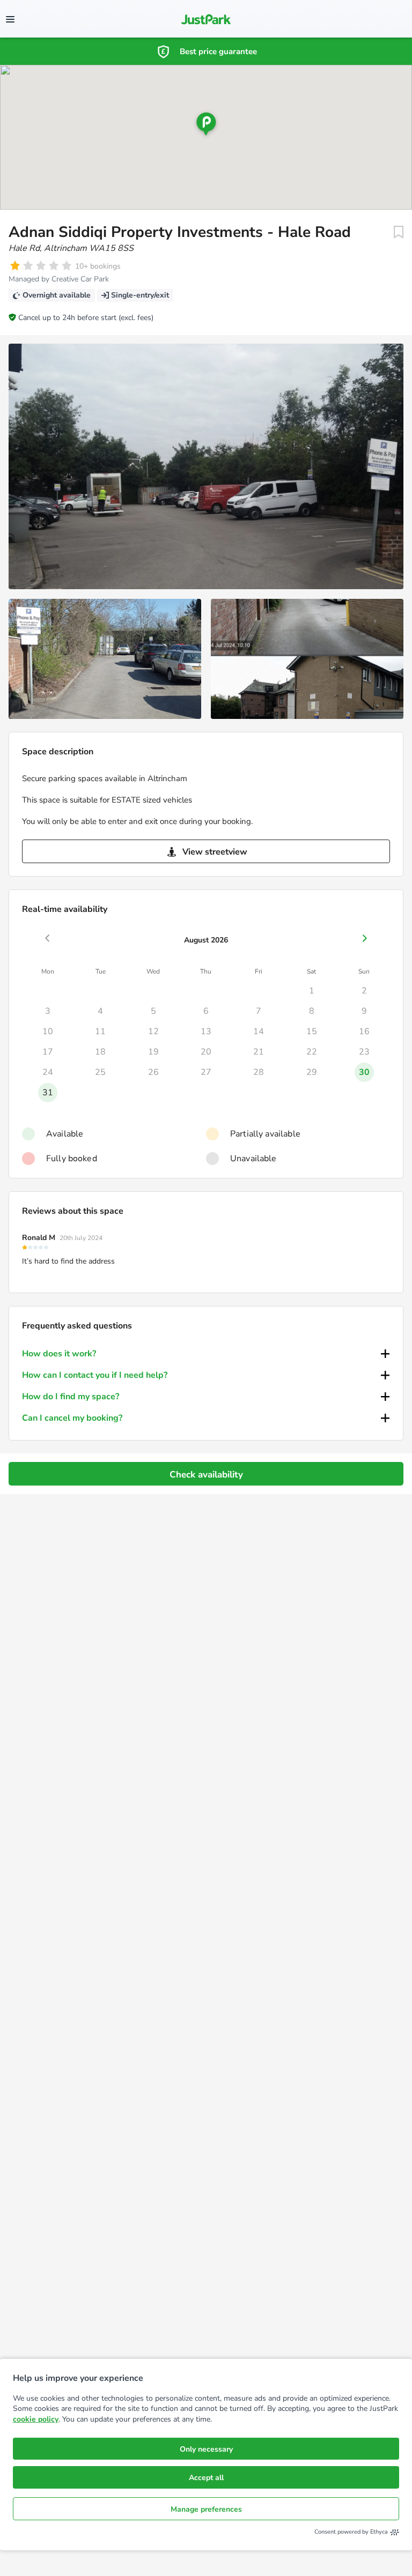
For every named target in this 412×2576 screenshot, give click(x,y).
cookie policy (36, 2419)
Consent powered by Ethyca (351, 2532)
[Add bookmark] (399, 232)
